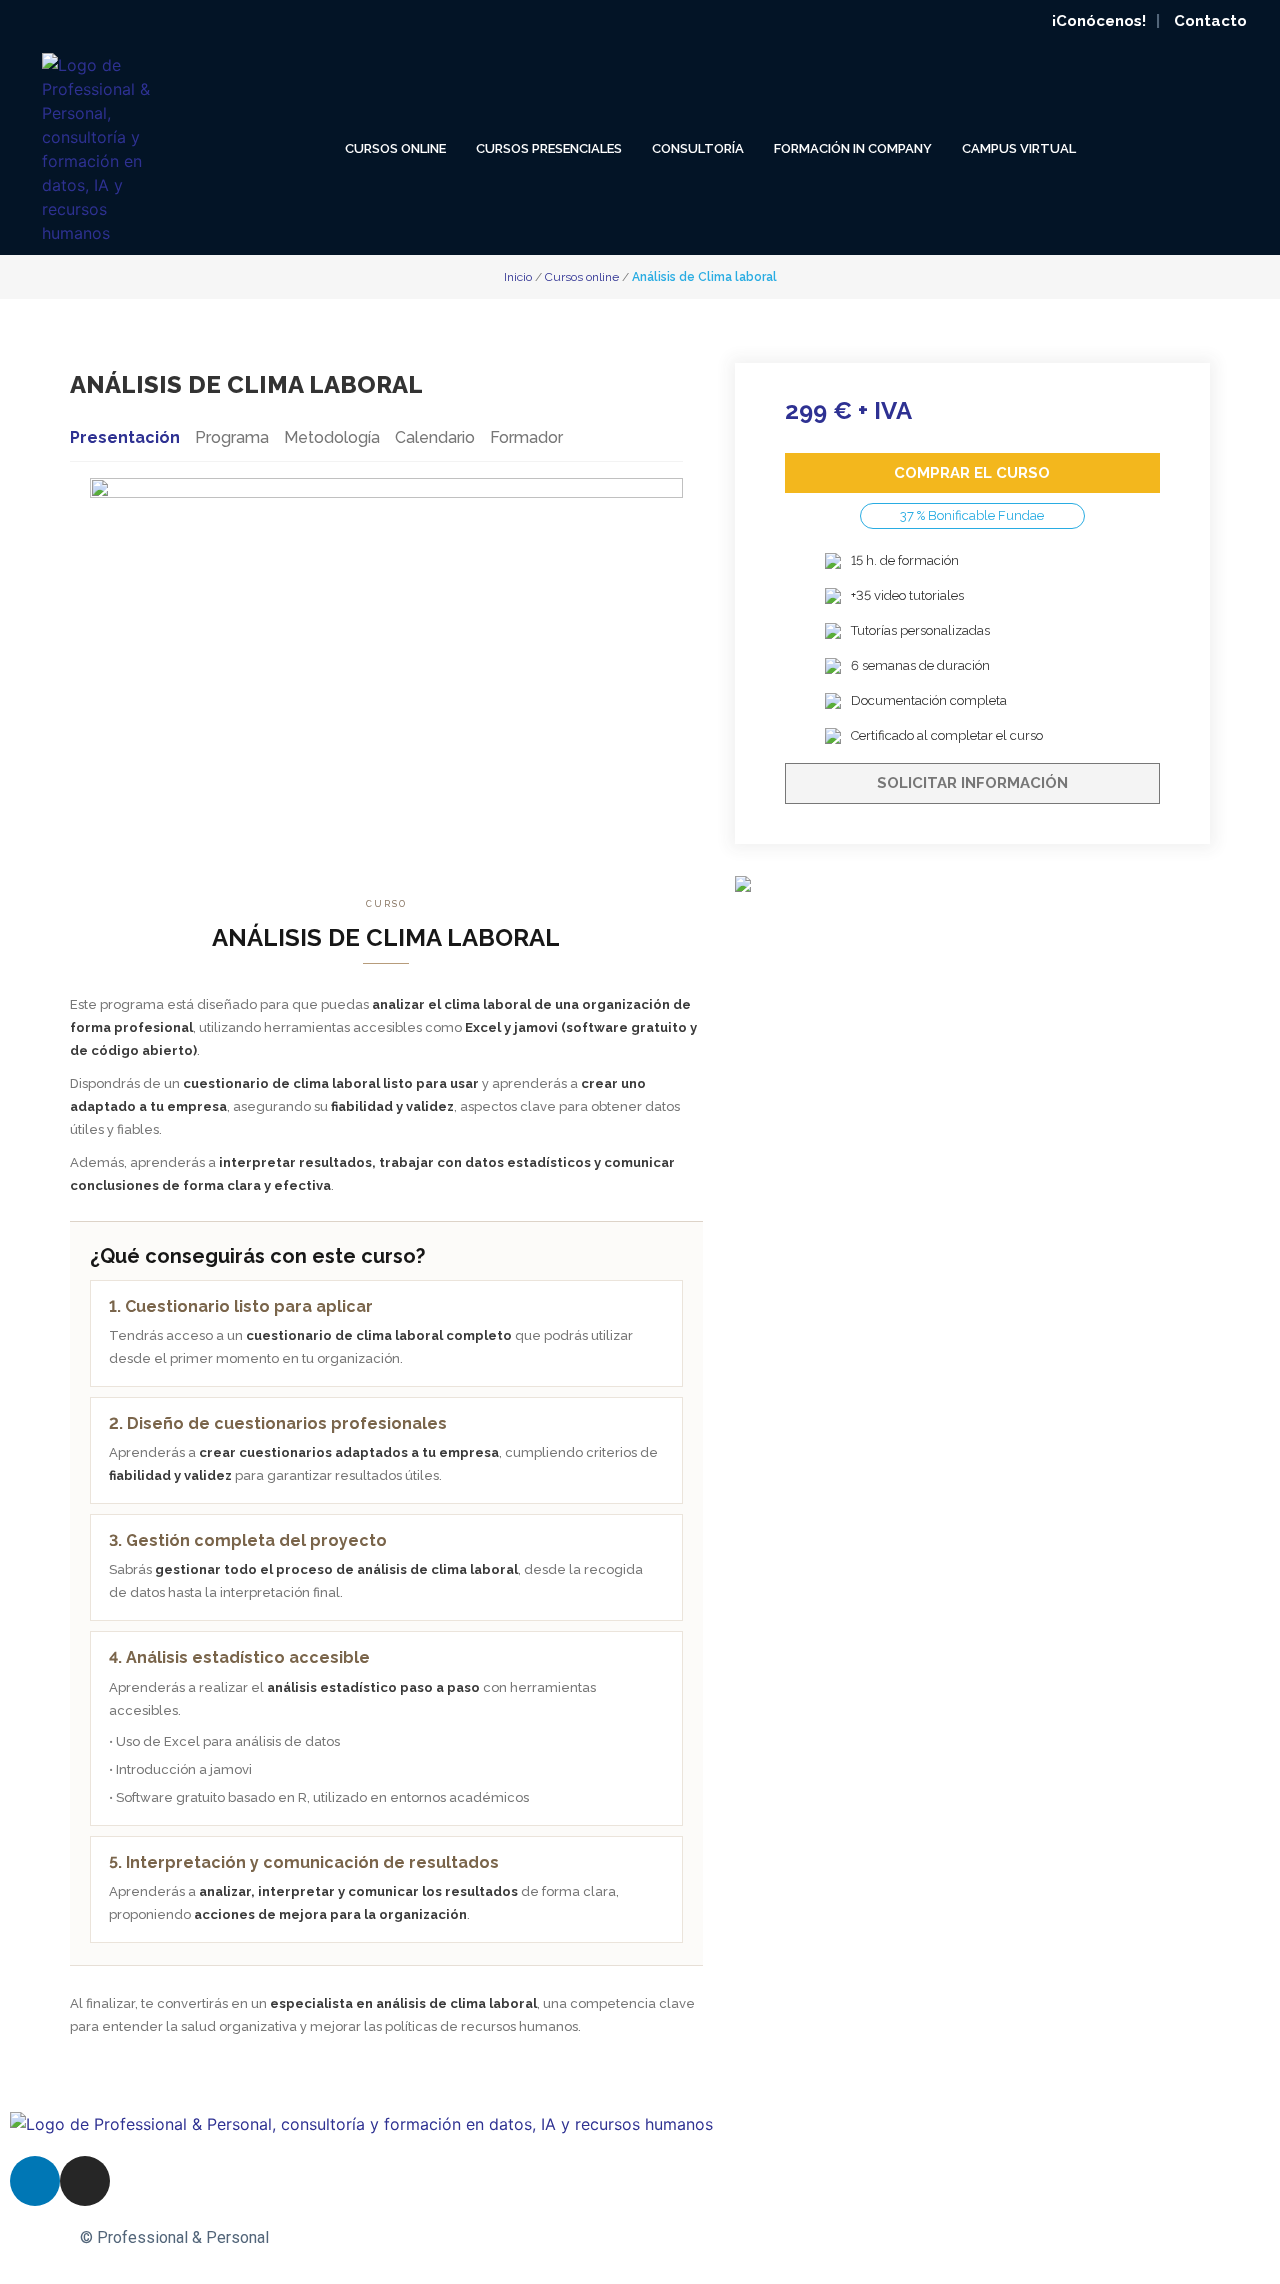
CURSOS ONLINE (395, 148)
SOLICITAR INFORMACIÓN (972, 783)
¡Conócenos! (1099, 21)
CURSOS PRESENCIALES (549, 148)
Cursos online (583, 277)
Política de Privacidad (821, 2237)
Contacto (1210, 21)
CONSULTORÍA (698, 148)
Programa (232, 437)
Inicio (519, 277)
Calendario (435, 437)
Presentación (125, 437)
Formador (526, 437)
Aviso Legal (691, 2237)
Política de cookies (977, 2237)
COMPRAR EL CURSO (972, 473)
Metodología (332, 437)
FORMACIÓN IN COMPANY (853, 148)
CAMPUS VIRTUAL (1019, 148)
